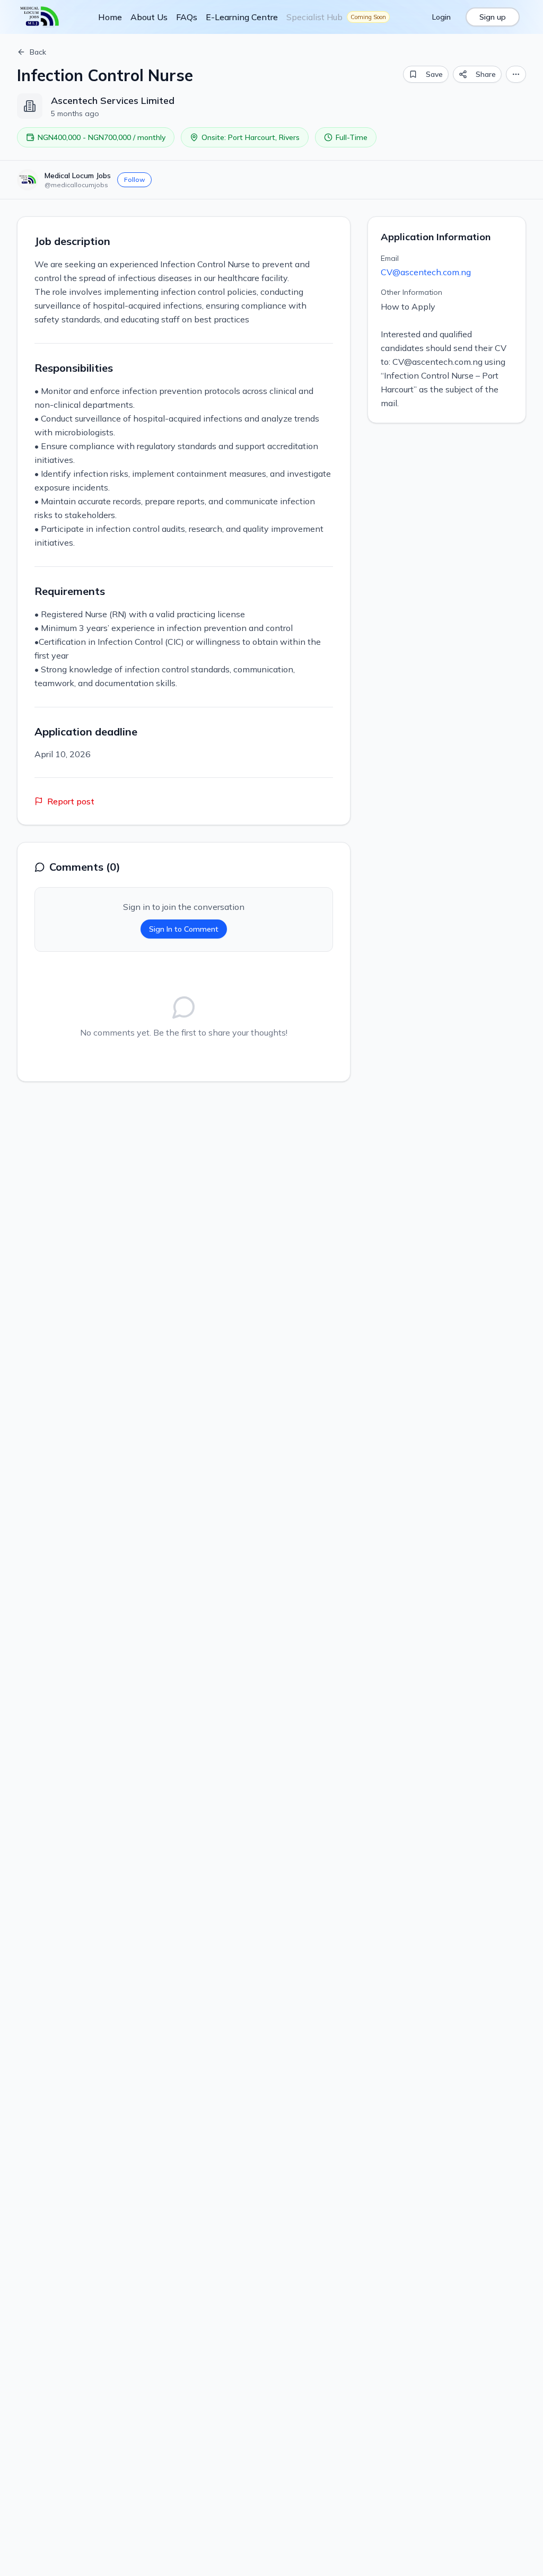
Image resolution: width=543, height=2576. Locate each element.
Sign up (493, 17)
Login (441, 17)
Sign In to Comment (184, 929)
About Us (149, 17)
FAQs (187, 17)
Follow (134, 179)
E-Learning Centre (242, 17)
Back (38, 52)
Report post (71, 801)
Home (110, 17)
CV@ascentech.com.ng (426, 272)
